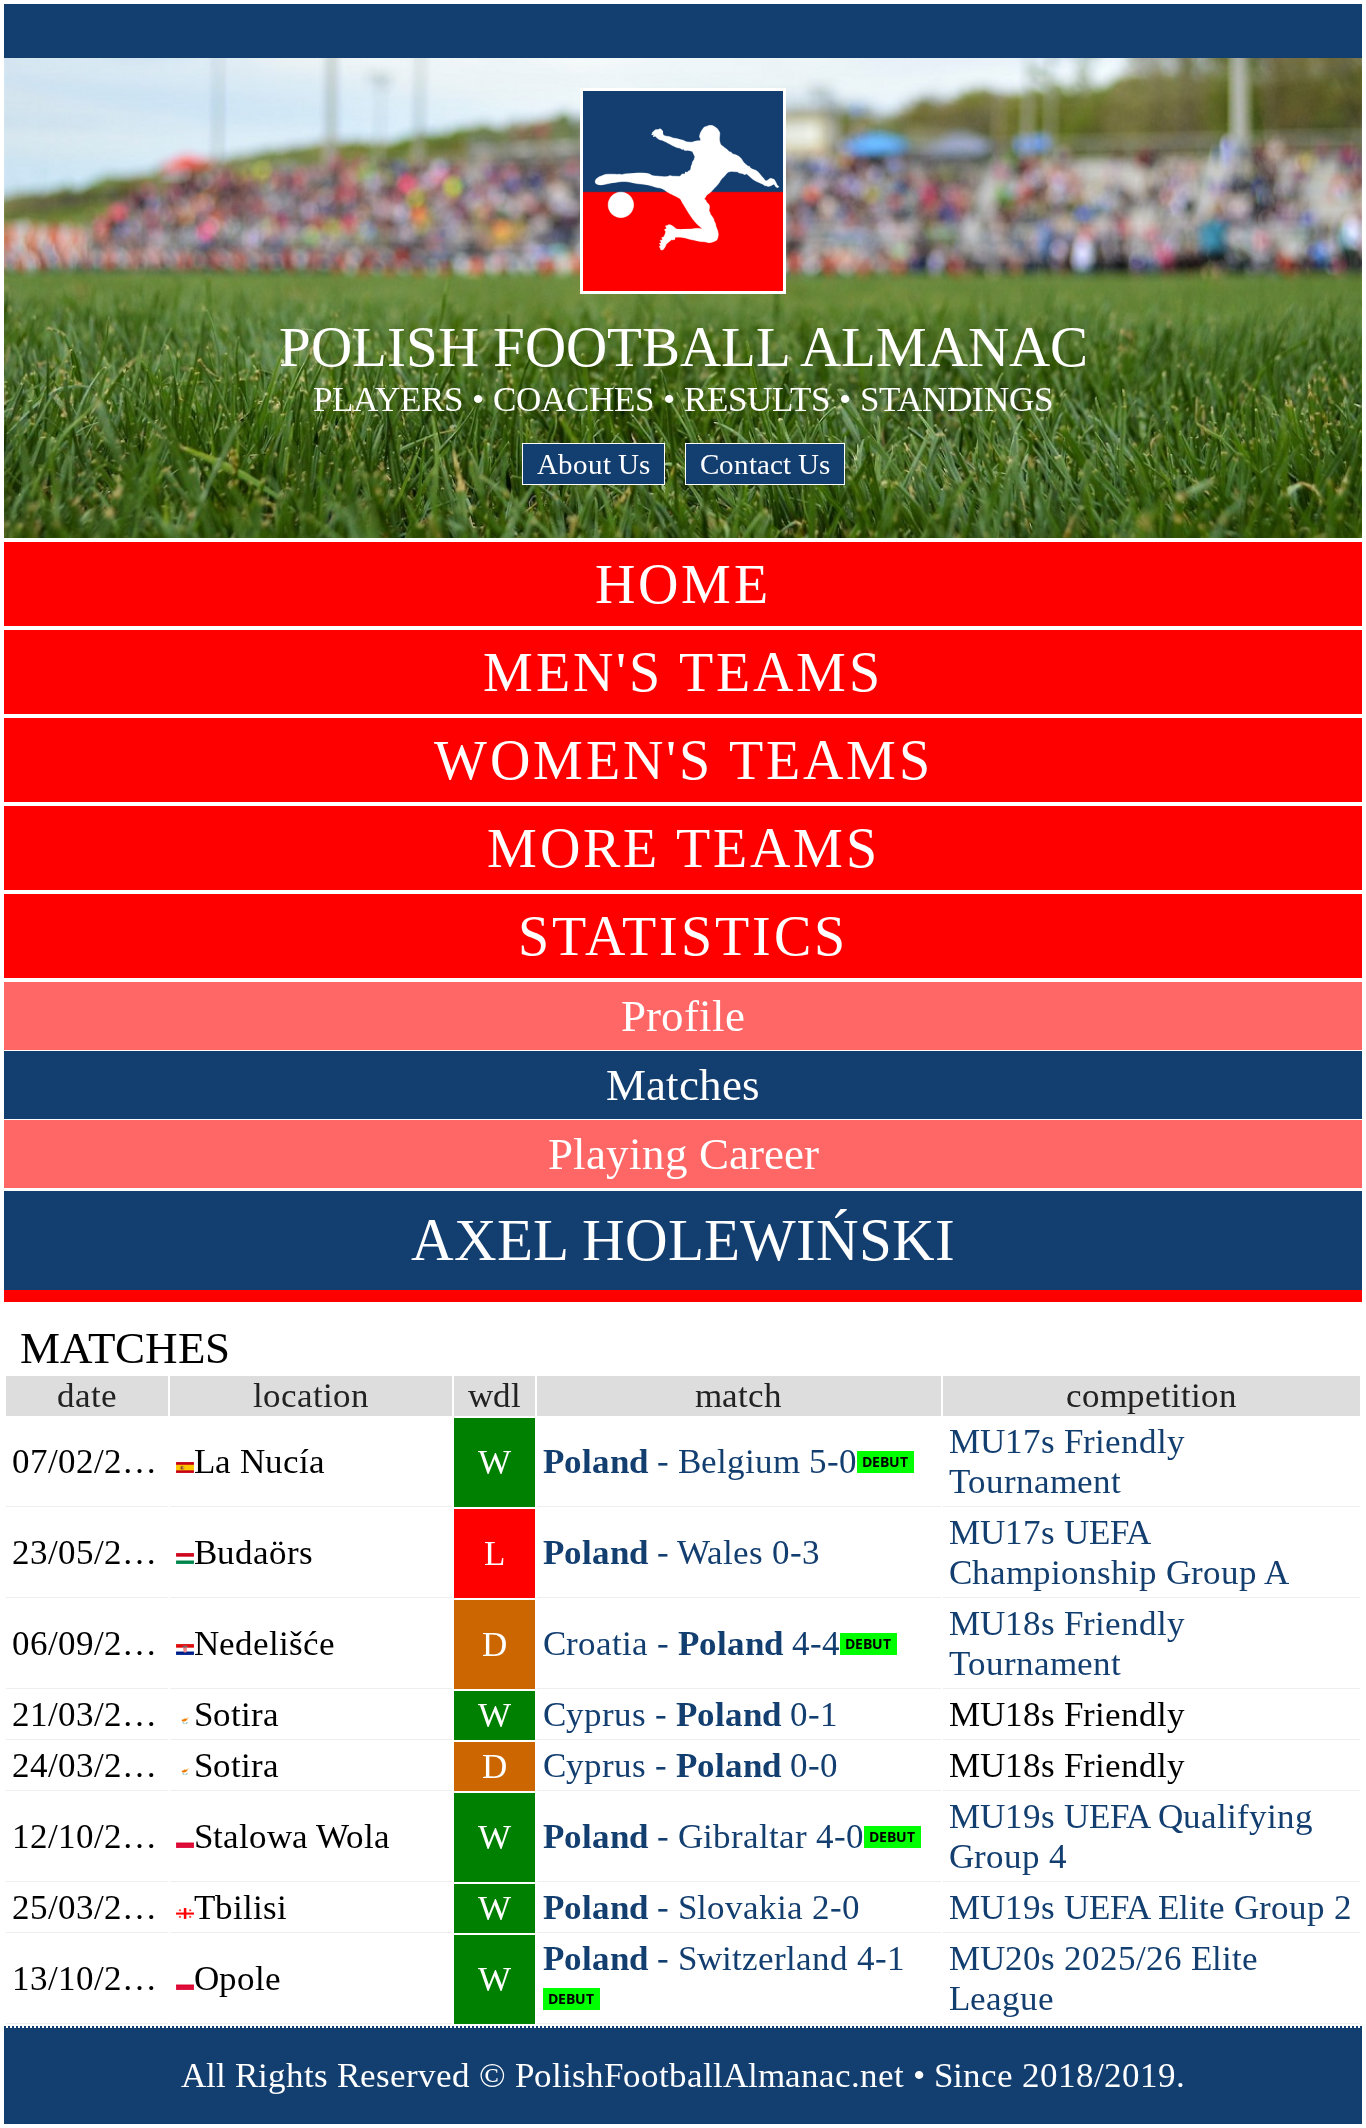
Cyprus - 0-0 (690, 1765)
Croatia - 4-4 (691, 1643)
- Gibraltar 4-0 (703, 1836)
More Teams (683, 848)
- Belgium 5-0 (700, 1461)
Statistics (683, 936)
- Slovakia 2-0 (701, 1907)
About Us (593, 464)
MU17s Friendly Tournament (1067, 1461)
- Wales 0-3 (681, 1552)
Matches (683, 1085)
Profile (683, 1016)
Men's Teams (683, 672)
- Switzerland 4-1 (724, 1958)
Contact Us (765, 464)
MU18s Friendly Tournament (1067, 1643)
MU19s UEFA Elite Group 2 (1150, 1907)
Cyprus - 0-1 (690, 1714)
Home (683, 584)
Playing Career (683, 1154)
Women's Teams (683, 760)
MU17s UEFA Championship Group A (1119, 1552)
